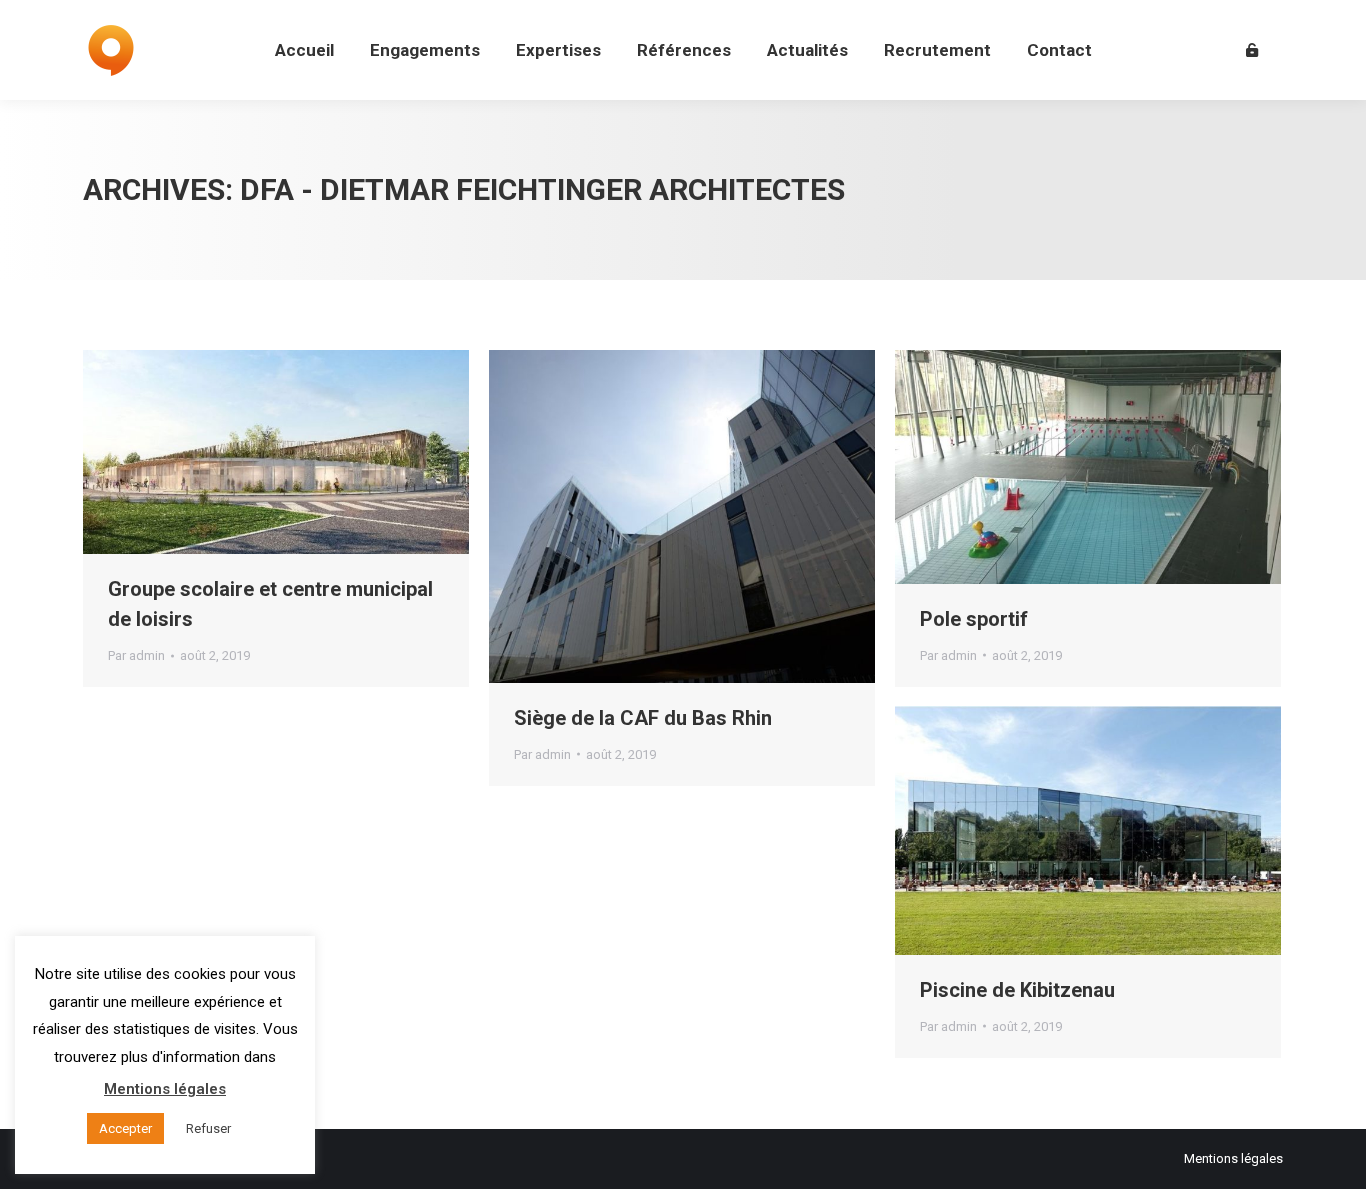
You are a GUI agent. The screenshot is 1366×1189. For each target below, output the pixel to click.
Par (136, 655)
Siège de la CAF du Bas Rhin (643, 718)
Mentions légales (1233, 1158)
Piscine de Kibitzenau (1017, 990)
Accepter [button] (125, 1128)
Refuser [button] (208, 1128)
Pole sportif (974, 619)
